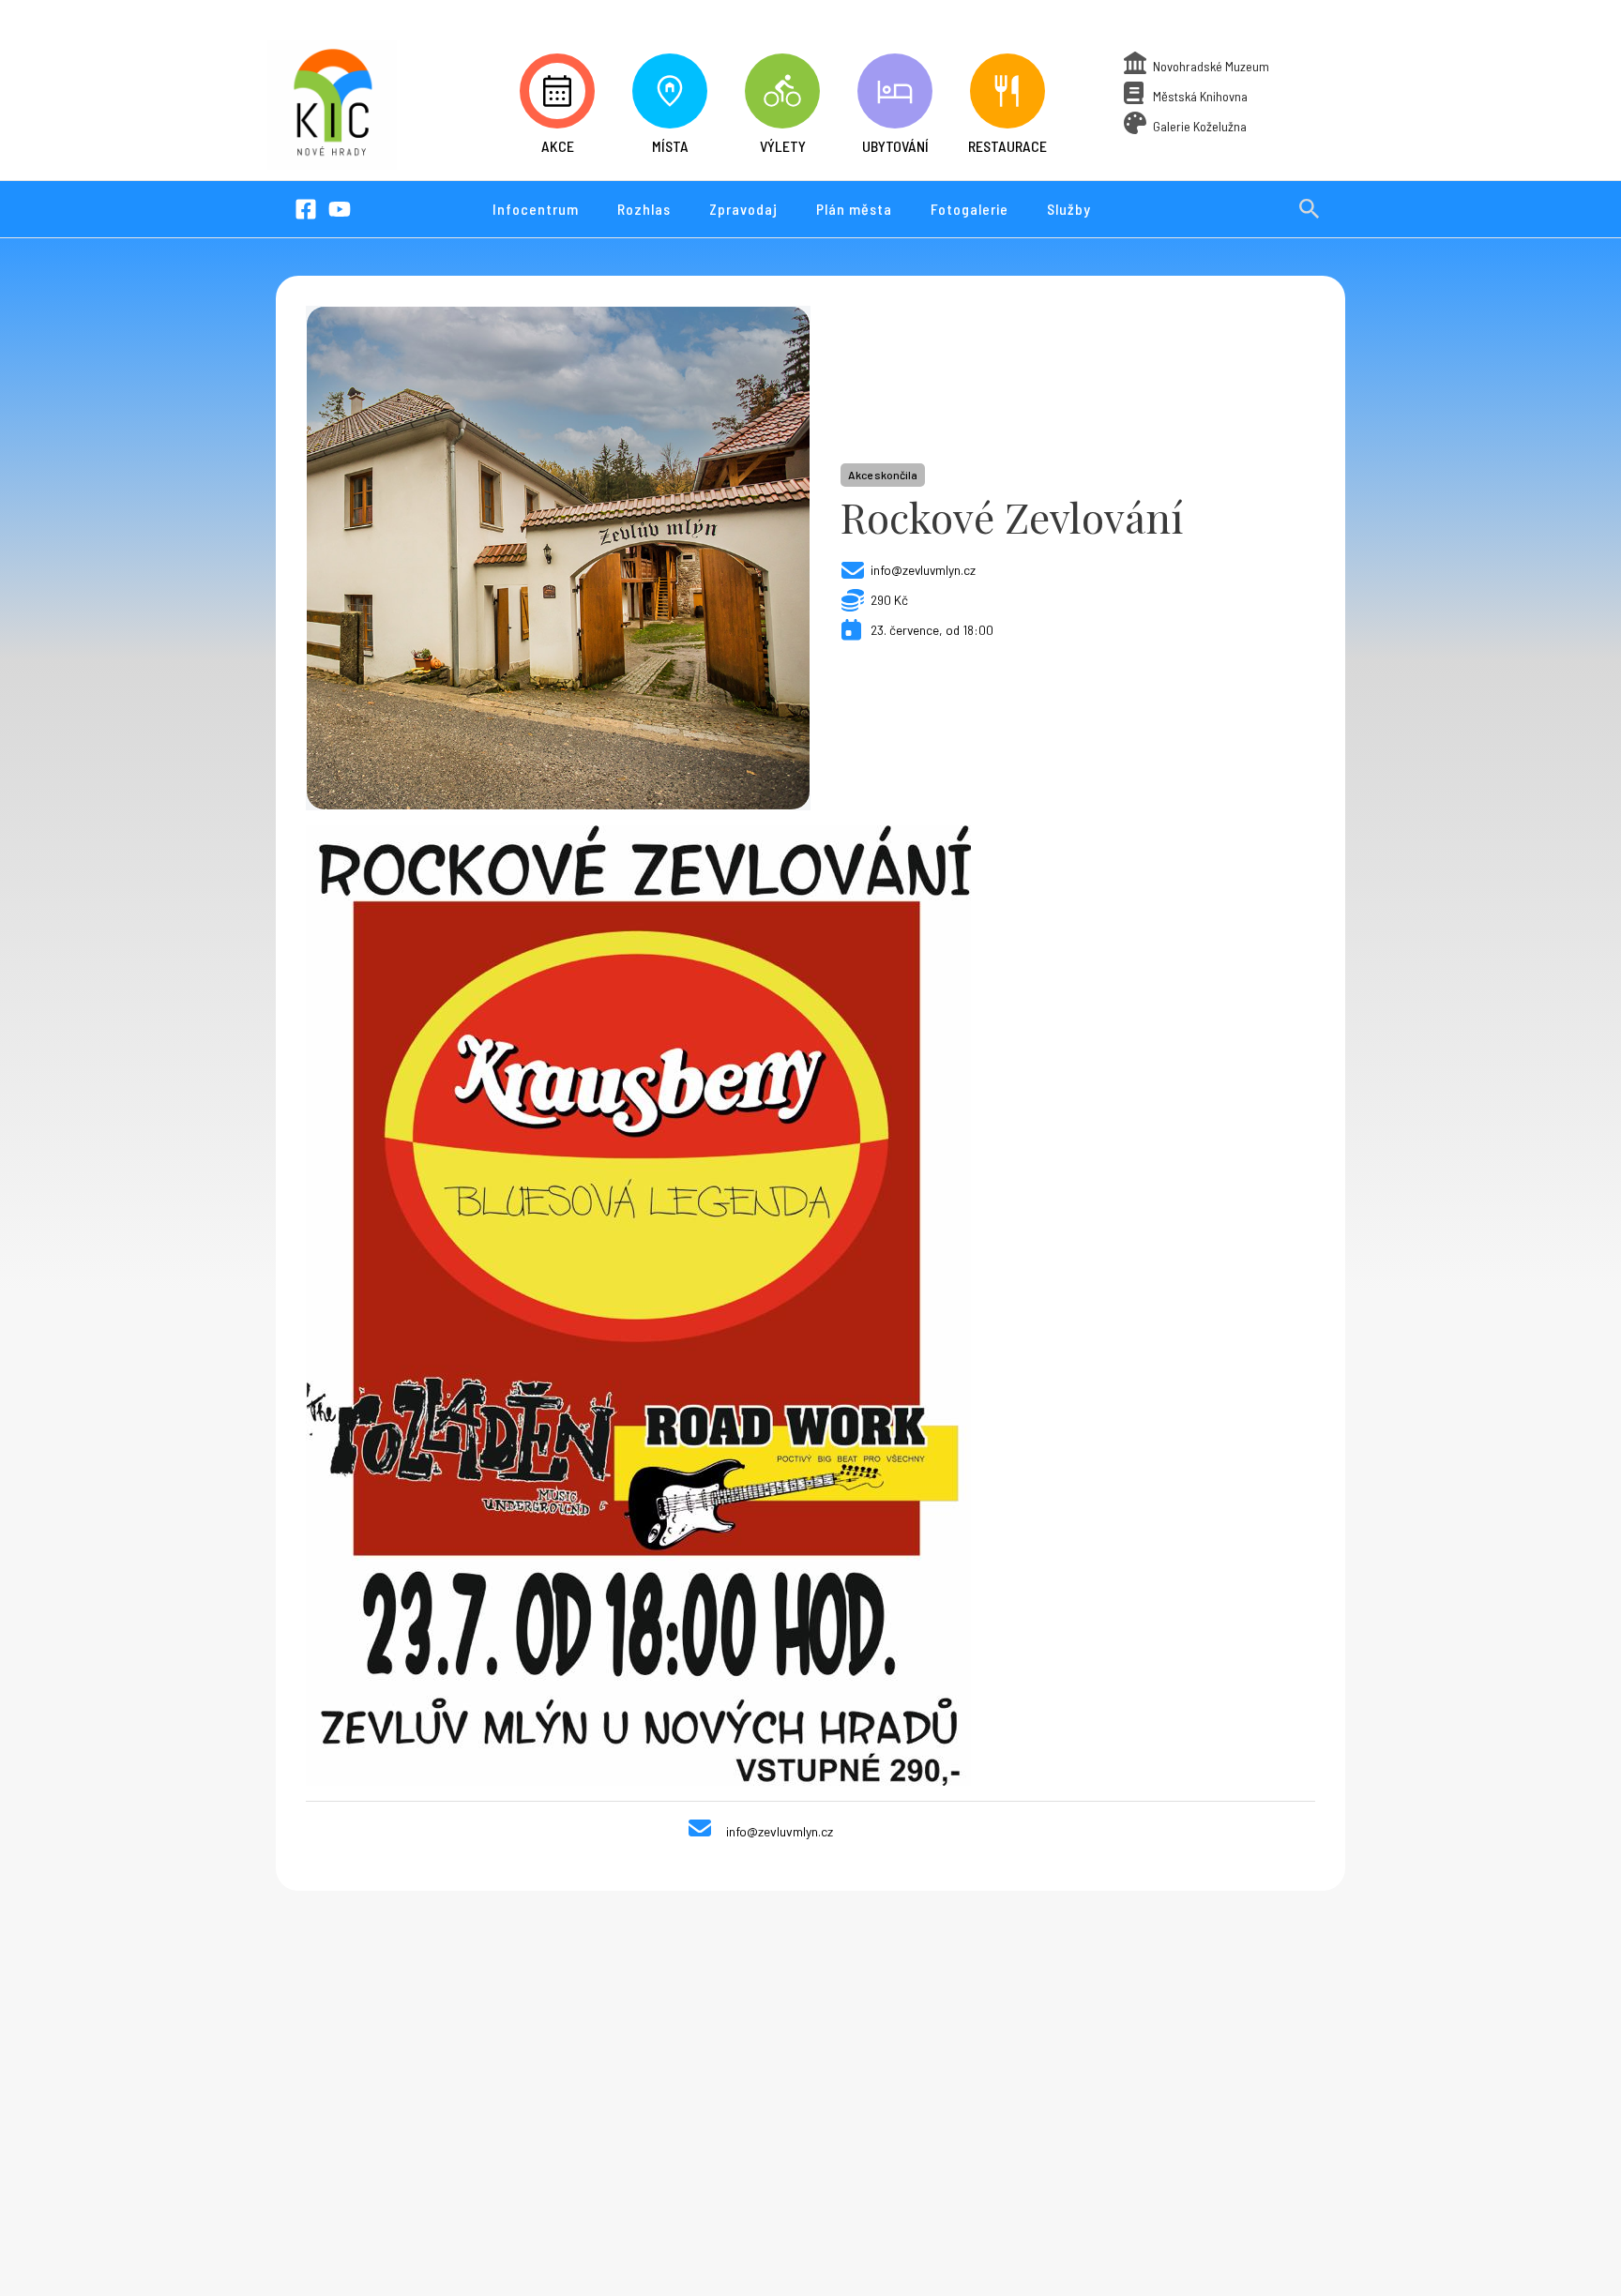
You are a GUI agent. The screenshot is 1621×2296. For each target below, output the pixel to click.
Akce (558, 146)
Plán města (854, 209)
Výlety (783, 146)
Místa (670, 146)
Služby (1069, 209)
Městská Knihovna (1200, 96)
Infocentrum (536, 209)
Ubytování (895, 146)
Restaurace (1007, 146)
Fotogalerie (970, 209)
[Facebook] (306, 209)
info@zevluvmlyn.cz (923, 570)
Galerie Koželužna (1200, 126)
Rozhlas (644, 209)
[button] (1310, 209)
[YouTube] (340, 209)
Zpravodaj (743, 209)
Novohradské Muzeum (1211, 66)
